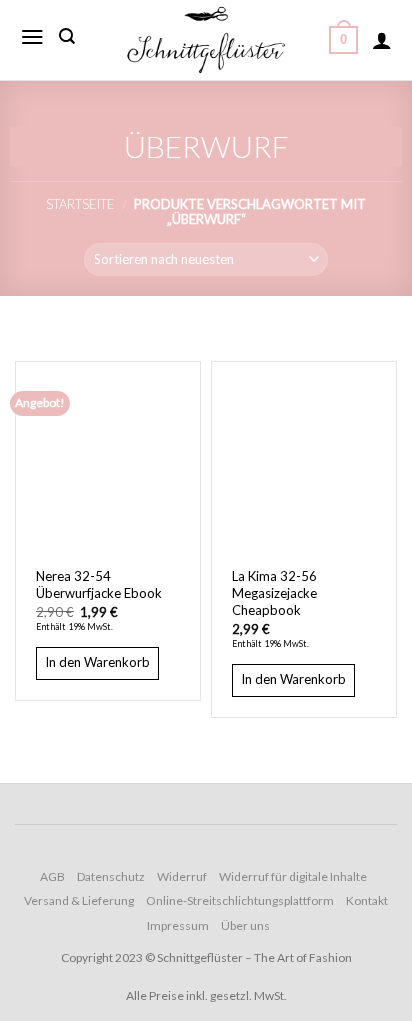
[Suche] (67, 36)
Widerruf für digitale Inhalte (293, 876)
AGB (52, 876)
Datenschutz (111, 876)
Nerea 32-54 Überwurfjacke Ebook (99, 584)
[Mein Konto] (382, 40)
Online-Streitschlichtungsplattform (240, 900)
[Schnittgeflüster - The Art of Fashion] (206, 40)
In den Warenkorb (97, 662)
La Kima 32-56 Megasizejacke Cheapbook (274, 593)
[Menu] (32, 37)
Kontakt (367, 900)
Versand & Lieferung (79, 900)
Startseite (80, 204)
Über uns (245, 925)
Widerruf (182, 876)
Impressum (178, 925)
